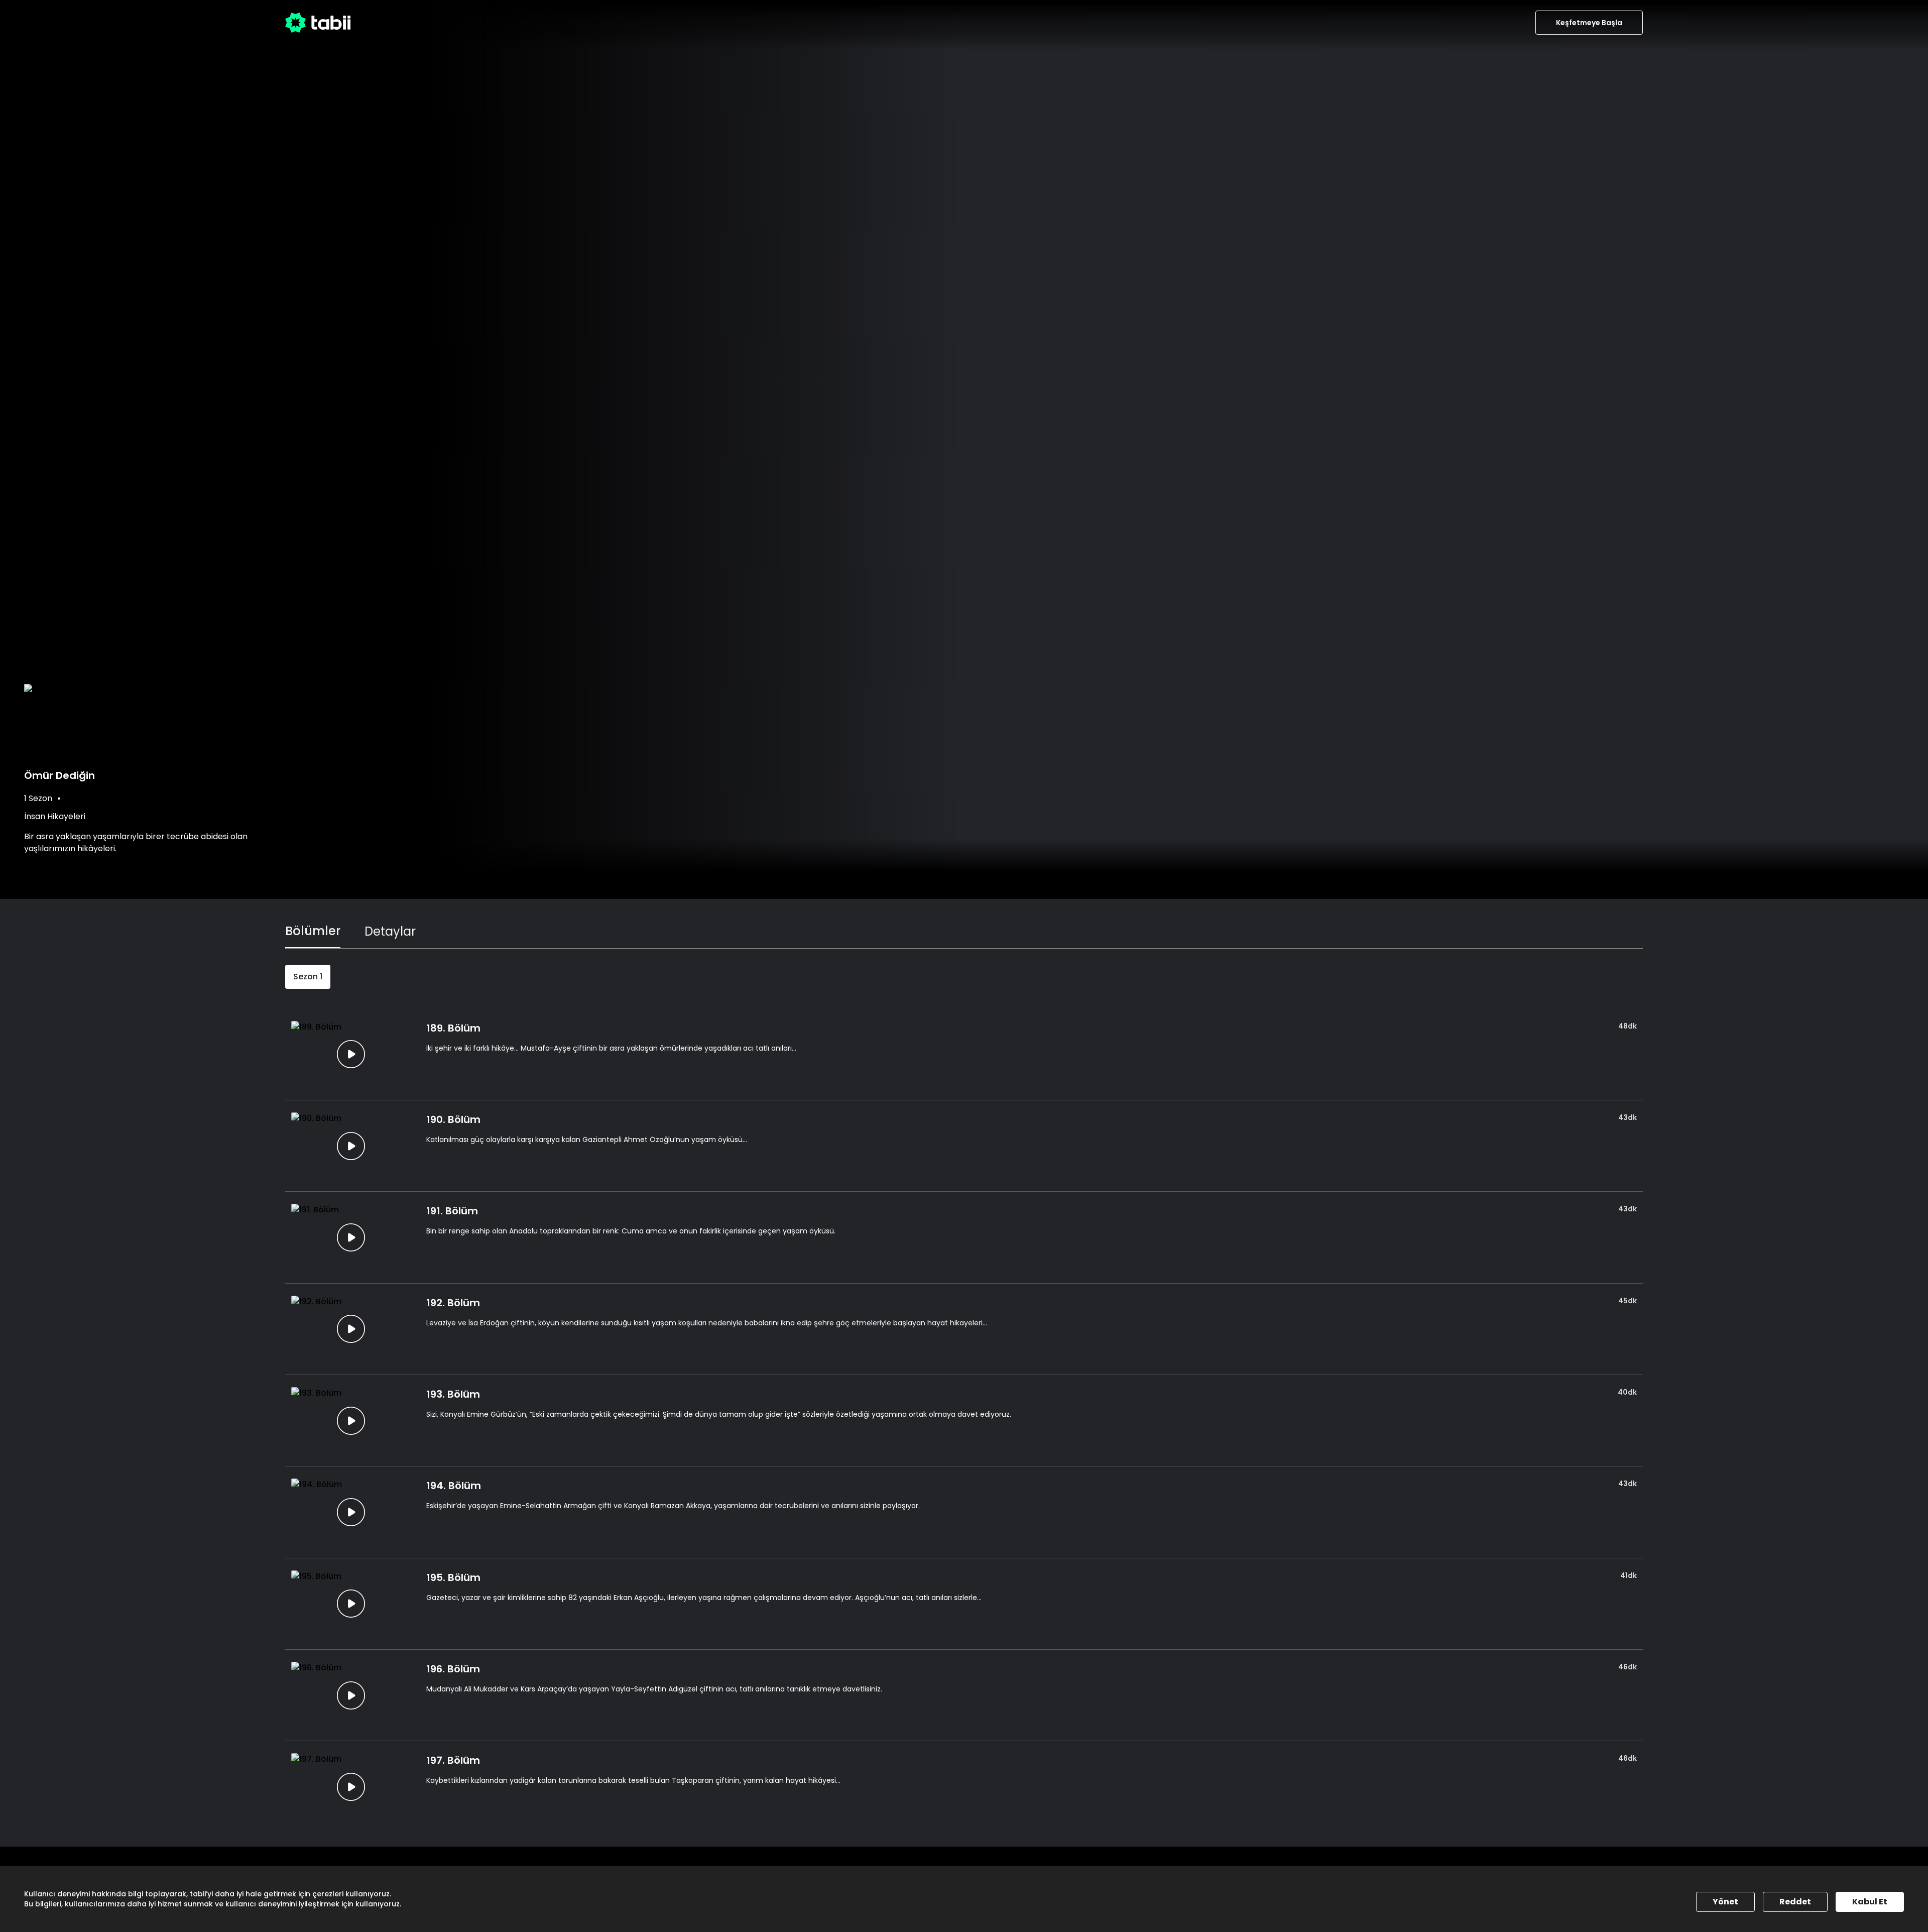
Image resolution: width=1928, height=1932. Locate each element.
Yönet (1725, 1902)
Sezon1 (308, 977)
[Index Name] (351, 1054)
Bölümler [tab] (313, 931)
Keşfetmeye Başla (1589, 23)
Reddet (1795, 1902)
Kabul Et (1870, 1902)
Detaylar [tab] (390, 931)
